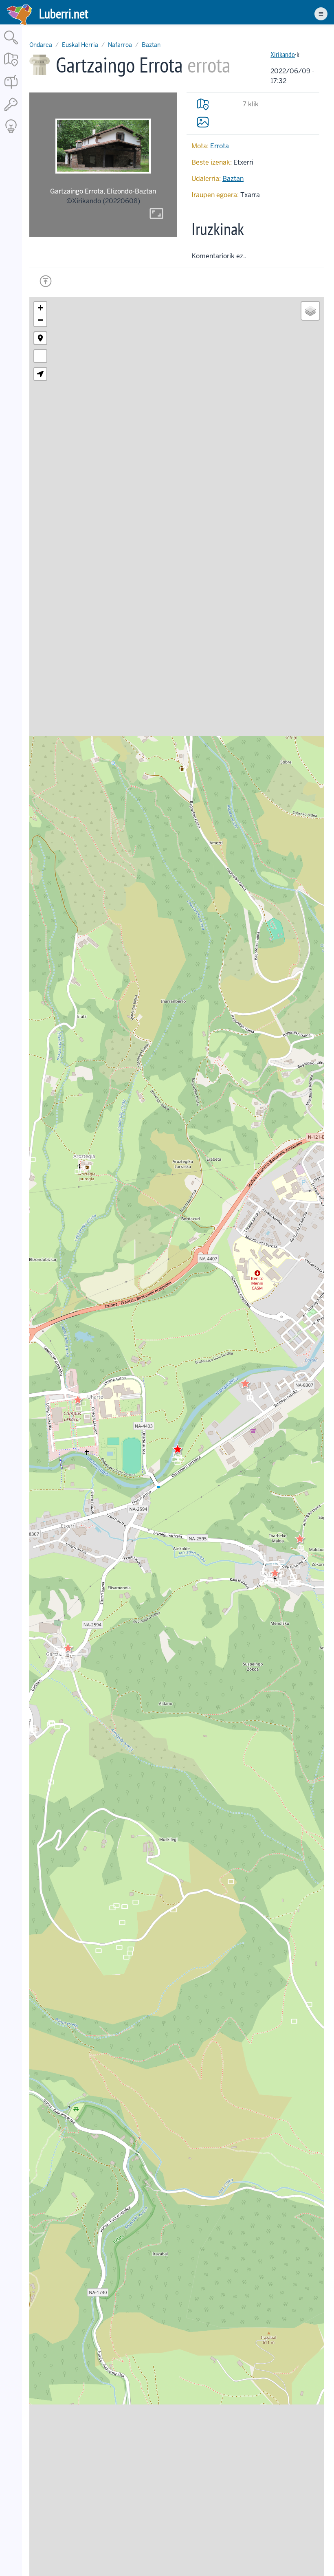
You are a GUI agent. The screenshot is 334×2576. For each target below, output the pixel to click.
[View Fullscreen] (40, 356)
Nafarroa (120, 45)
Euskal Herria (80, 45)
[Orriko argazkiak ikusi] (203, 122)
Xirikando (283, 54)
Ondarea (41, 45)
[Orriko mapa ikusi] (203, 104)
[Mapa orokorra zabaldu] (11, 67)
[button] (245, 1384)
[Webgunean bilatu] (11, 45)
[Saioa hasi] (11, 111)
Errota (220, 146)
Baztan (151, 45)
